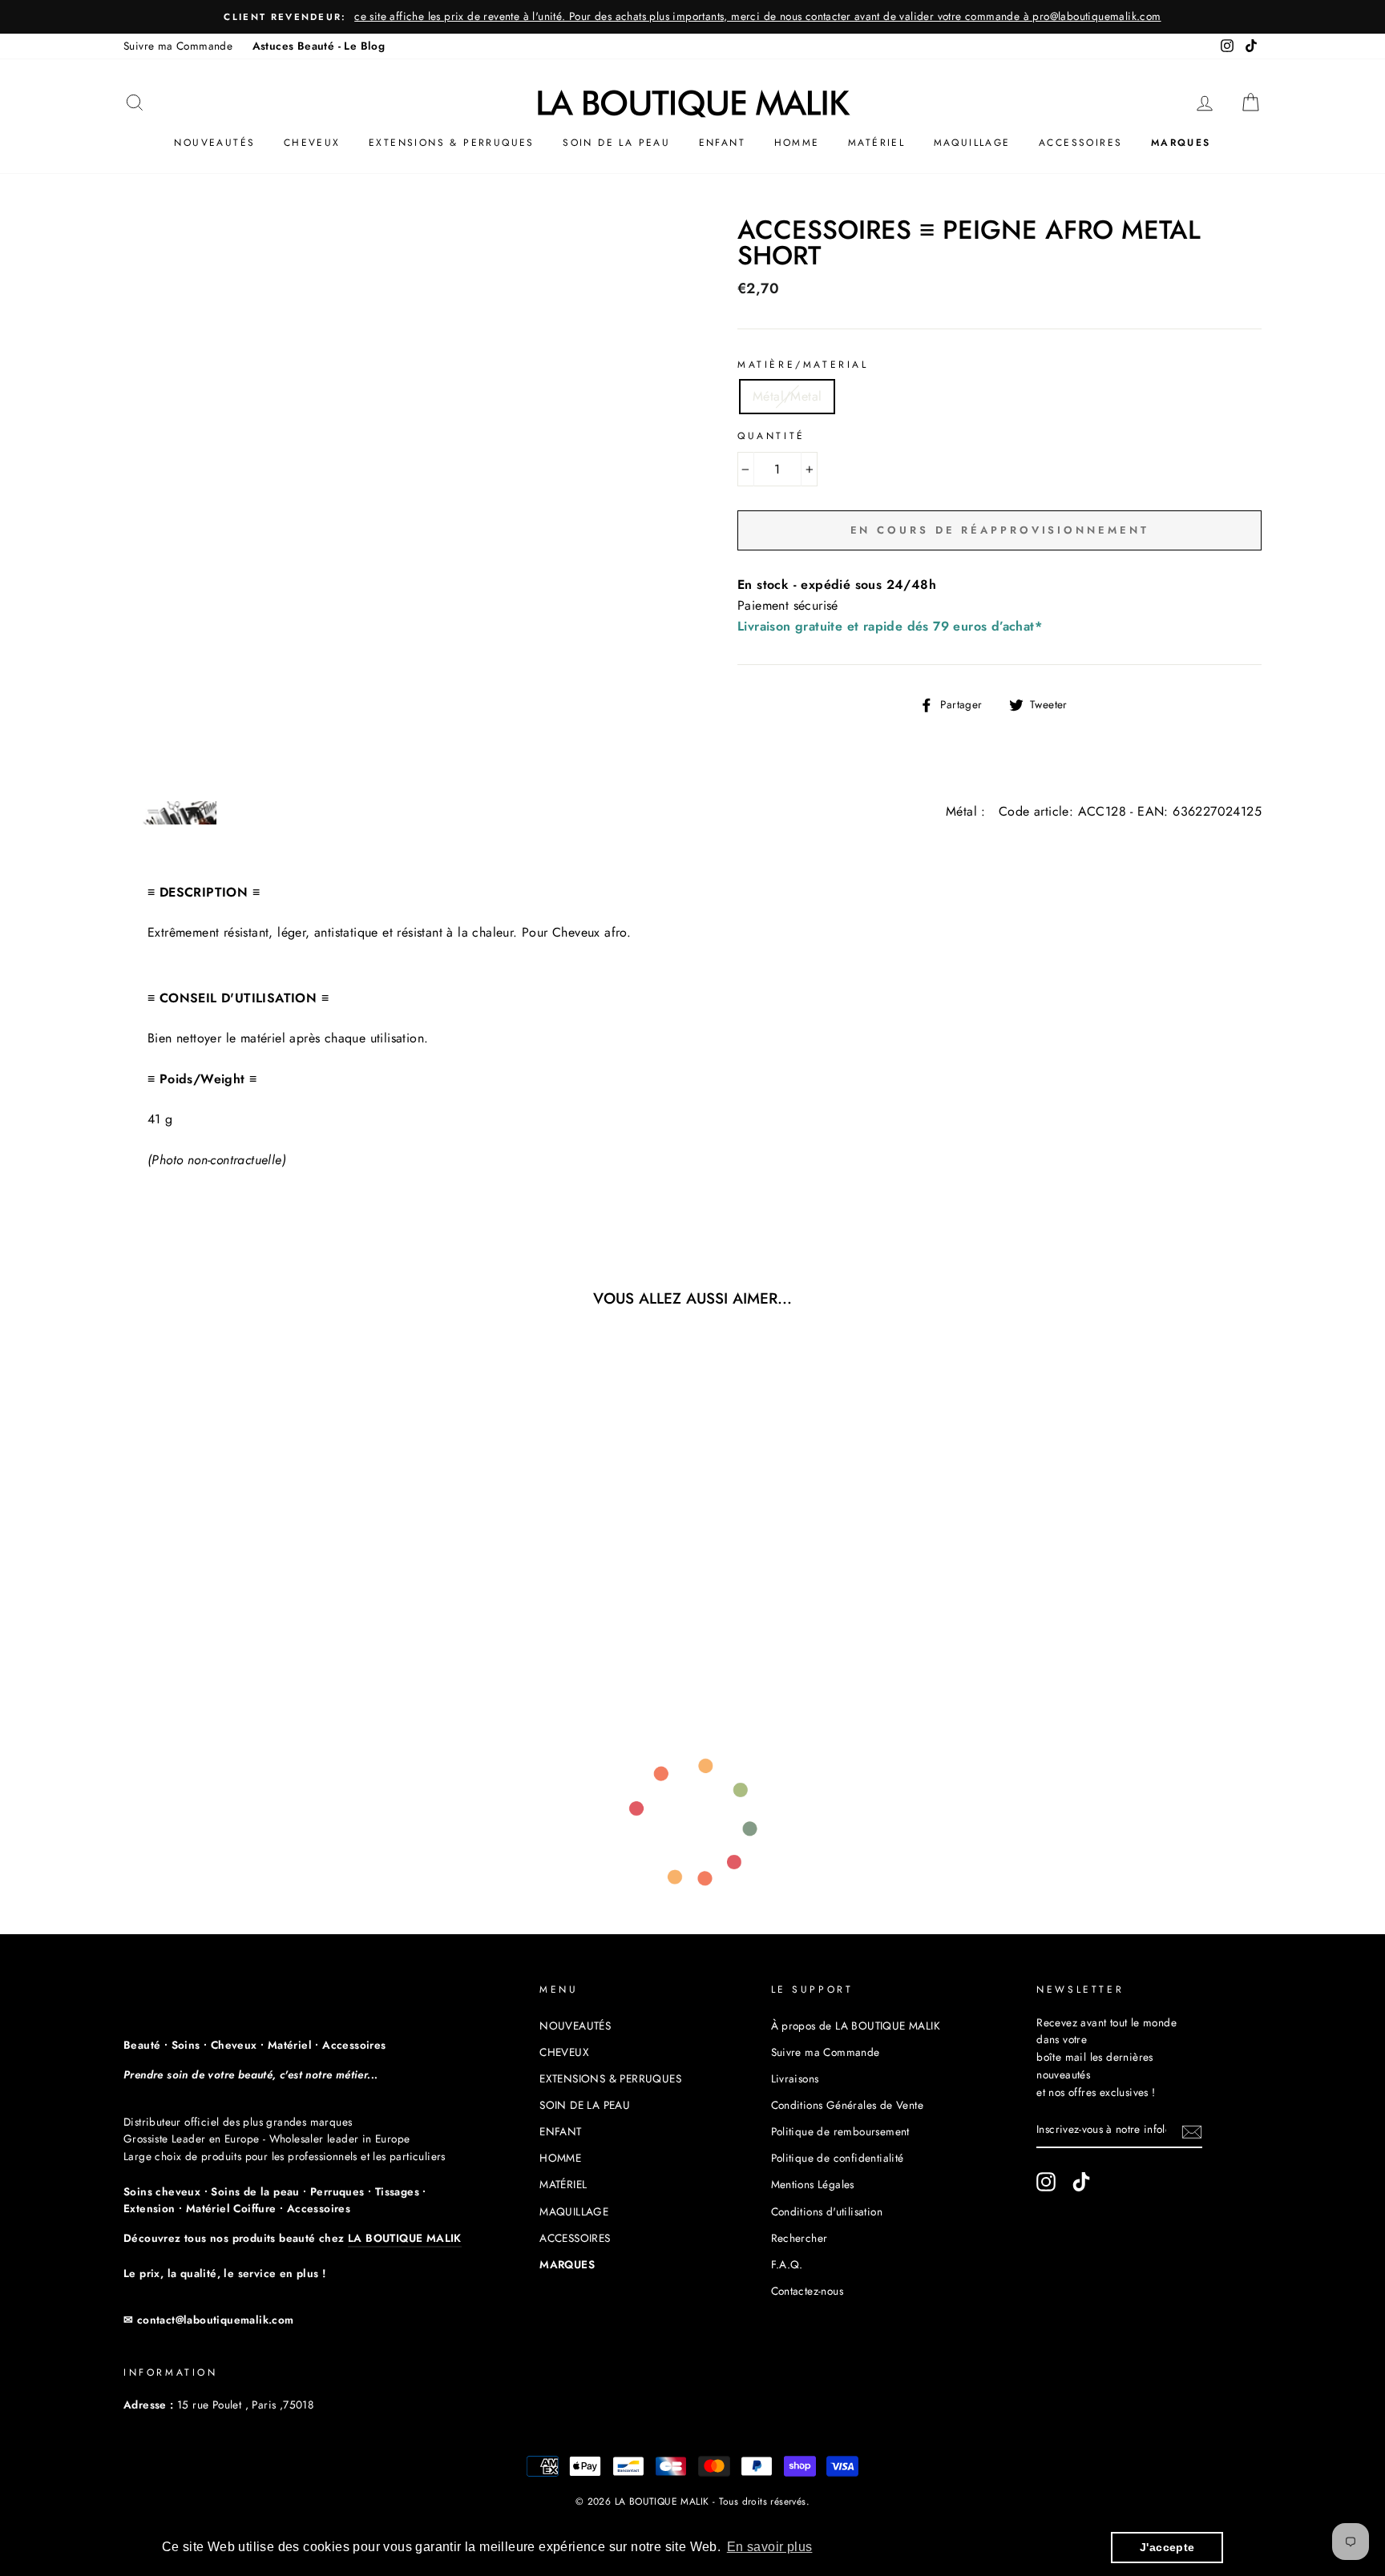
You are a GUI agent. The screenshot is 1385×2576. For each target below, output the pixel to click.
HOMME (797, 143)
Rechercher (800, 2238)
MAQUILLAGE (972, 143)
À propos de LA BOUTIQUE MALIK (856, 2026)
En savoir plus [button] (770, 2547)
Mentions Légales (813, 2184)
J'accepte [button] (1167, 2547)
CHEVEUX (312, 143)
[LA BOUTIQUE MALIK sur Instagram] (1046, 2182)
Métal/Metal (787, 396)
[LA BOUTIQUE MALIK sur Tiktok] (1081, 2182)
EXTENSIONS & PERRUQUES (452, 143)
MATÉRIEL (876, 143)
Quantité (771, 436)
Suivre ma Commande (178, 46)
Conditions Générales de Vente (848, 2105)
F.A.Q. (787, 2264)
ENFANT (722, 143)
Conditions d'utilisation (827, 2211)
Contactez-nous (808, 2291)
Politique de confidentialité (838, 2158)
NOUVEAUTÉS (214, 143)
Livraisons (795, 2078)
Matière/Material (803, 365)
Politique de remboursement (840, 2131)
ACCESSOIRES (1080, 143)
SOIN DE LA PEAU (616, 143)
